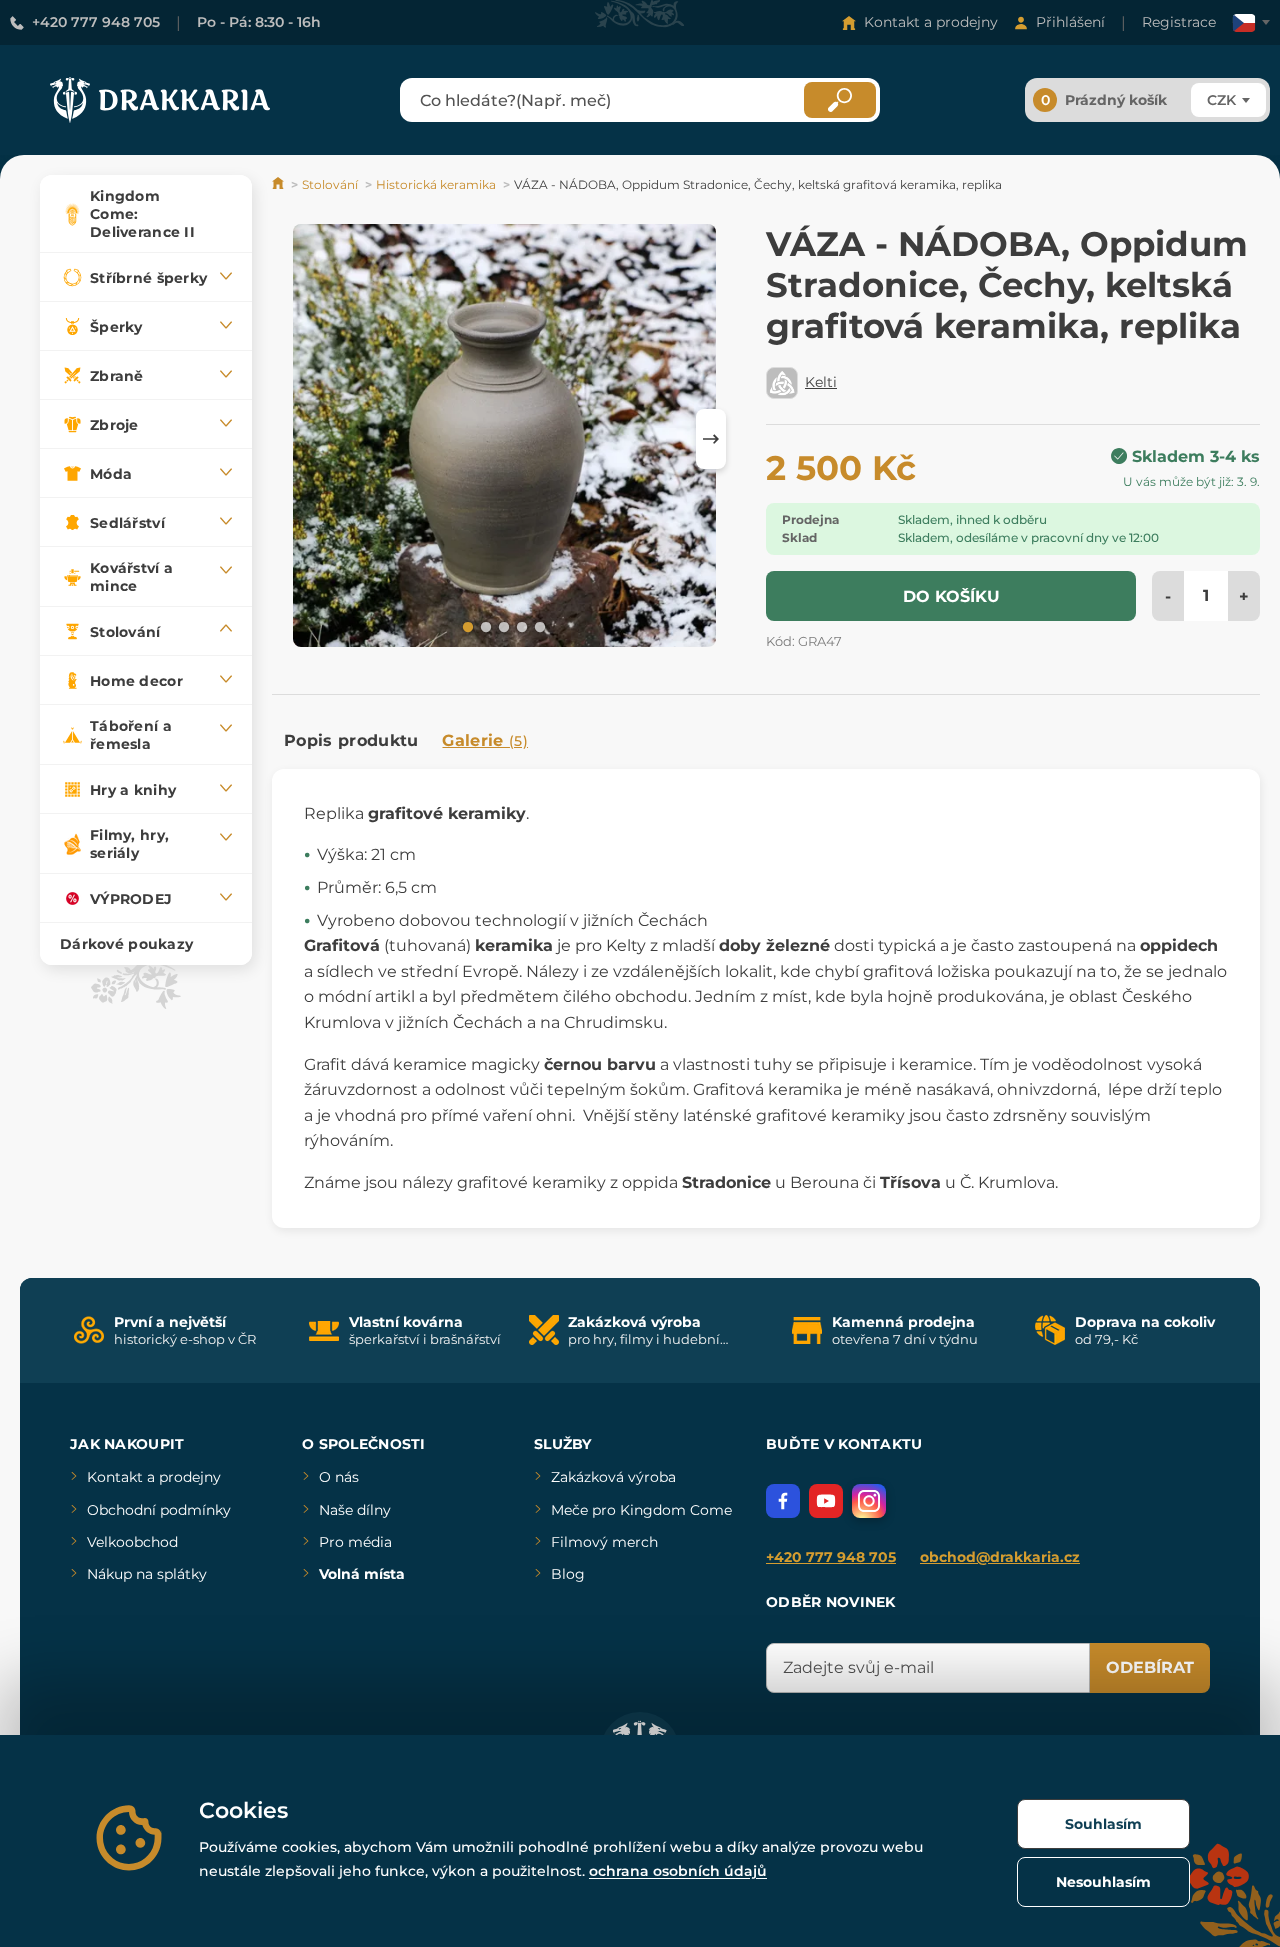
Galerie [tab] (485, 740)
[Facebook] (783, 1501)
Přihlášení (1070, 22)
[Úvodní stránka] (279, 184)
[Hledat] (840, 100)
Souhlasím (1103, 1824)
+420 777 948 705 (96, 22)
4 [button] (520, 626)
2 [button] (484, 626)
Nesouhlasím (1103, 1882)
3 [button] (502, 626)
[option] (504, 438)
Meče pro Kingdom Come (641, 1510)
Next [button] (711, 439)
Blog (568, 1574)
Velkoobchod (132, 1542)
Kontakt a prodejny (931, 22)
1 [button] (466, 626)
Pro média (355, 1542)
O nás (339, 1477)
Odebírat (1150, 1667)
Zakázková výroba (613, 1477)
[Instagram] (869, 1501)
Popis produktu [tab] (351, 740)
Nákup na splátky (147, 1574)
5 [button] (538, 626)
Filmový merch (604, 1542)
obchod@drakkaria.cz (1000, 1557)
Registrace (1179, 22)
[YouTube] (826, 1501)
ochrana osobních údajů (678, 1871)
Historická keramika (436, 184)
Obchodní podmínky (159, 1510)
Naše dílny (355, 1510)
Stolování (330, 184)
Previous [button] (297, 439)
